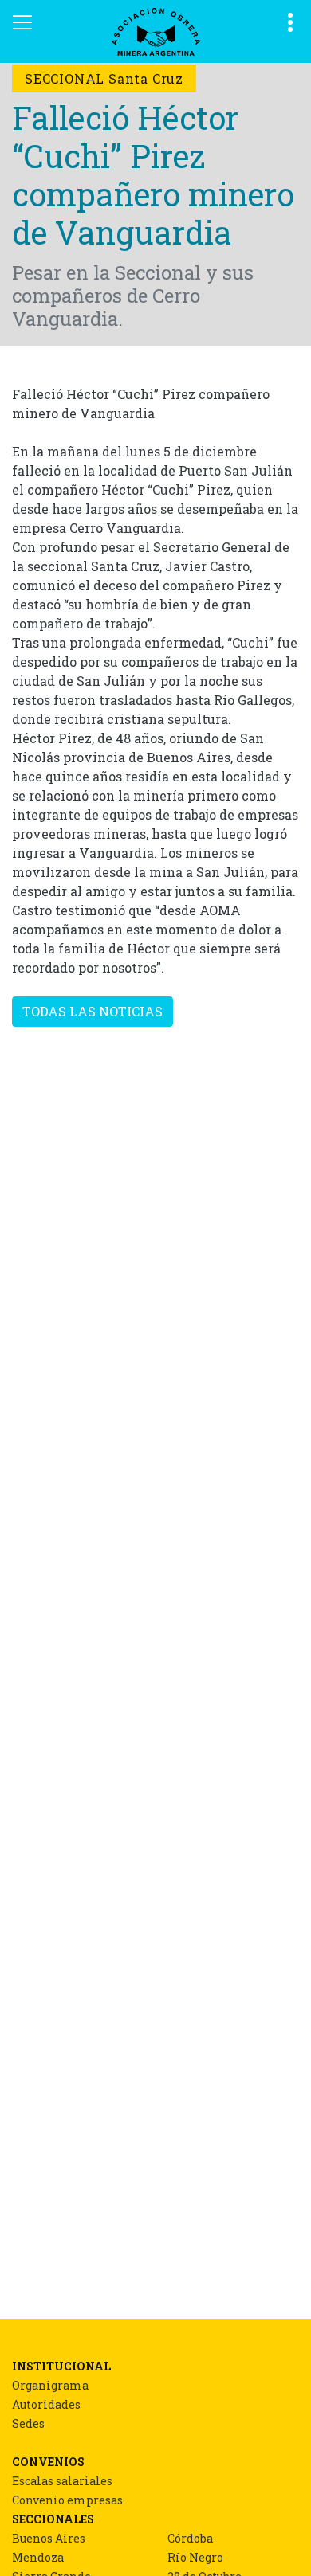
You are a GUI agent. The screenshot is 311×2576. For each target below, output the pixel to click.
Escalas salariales (62, 2481)
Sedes (28, 2423)
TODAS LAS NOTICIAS (93, 1011)
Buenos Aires (49, 2538)
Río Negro (195, 2557)
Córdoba (190, 2538)
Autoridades (46, 2404)
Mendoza (38, 2557)
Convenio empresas (67, 2500)
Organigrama (50, 2385)
